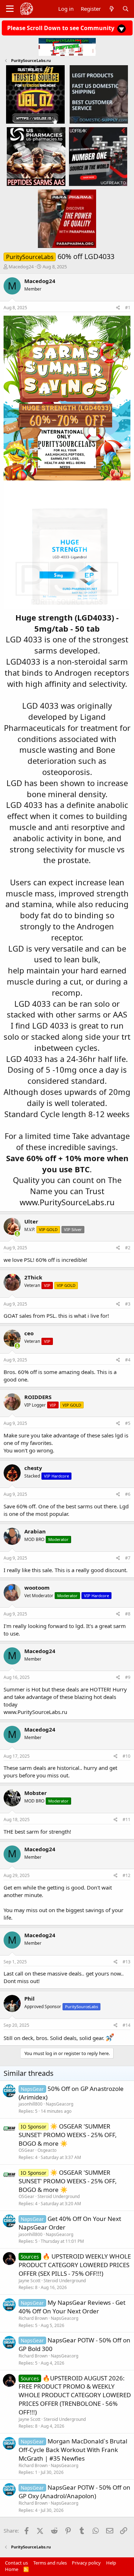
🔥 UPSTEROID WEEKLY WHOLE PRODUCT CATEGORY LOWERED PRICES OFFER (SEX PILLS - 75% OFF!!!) (75, 2265)
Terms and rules (50, 2563)
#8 (128, 1614)
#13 (126, 1962)
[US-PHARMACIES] (36, 156)
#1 (128, 308)
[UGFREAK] (98, 156)
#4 (128, 1360)
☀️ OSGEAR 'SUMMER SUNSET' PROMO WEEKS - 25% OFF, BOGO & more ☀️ (68, 2135)
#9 (128, 1677)
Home (12, 2569)
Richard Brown (33, 2318)
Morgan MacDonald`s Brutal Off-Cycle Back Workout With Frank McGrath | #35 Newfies (73, 2450)
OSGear (26, 2150)
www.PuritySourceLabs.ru (67, 1202)
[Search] (126, 9)
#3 (128, 1304)
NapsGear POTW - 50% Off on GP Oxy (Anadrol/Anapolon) (75, 2492)
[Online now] (17, 1234)
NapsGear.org (59, 2104)
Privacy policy (86, 2563)
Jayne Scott (29, 2281)
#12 (126, 1875)
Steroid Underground (59, 2196)
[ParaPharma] (67, 218)
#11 (126, 1820)
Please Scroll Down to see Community (61, 28)
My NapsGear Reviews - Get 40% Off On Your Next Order (72, 2307)
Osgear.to (47, 2150)
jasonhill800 (31, 2104)
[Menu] (10, 9)
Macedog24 (21, 267)
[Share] (118, 308)
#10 (126, 1756)
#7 (128, 1558)
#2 (128, 1248)
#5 (128, 1423)
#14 (126, 2025)
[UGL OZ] (35, 94)
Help (111, 2563)
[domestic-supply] (99, 94)
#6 (128, 1494)
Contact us (16, 2563)
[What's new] (111, 9)
